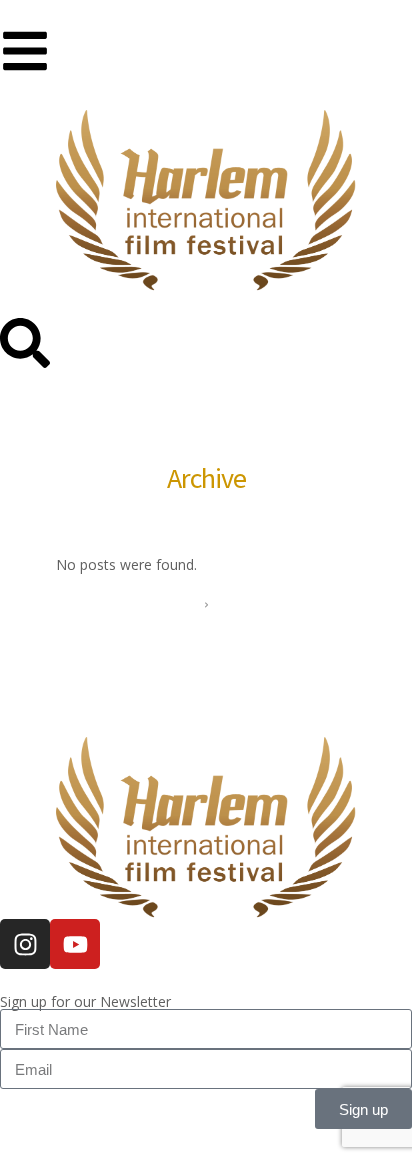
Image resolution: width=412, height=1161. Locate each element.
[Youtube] (75, 944)
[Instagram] (25, 944)
